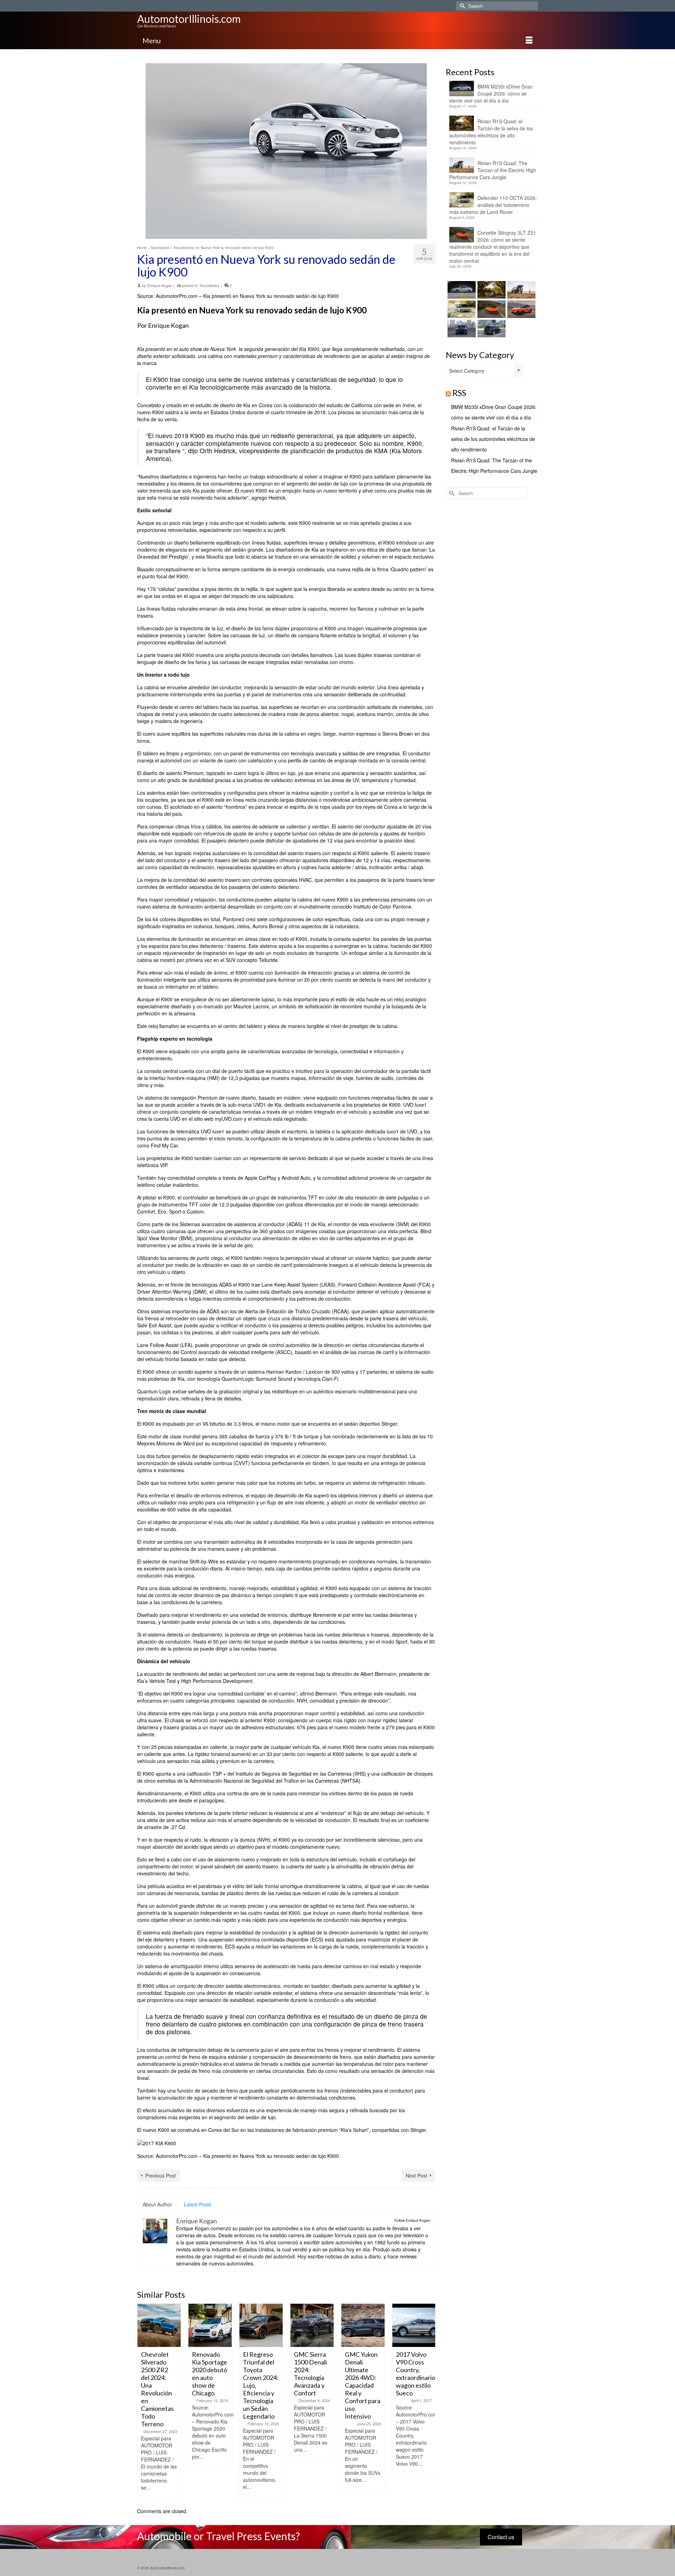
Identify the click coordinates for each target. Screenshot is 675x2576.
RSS (459, 393)
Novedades (210, 285)
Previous (143, 2402)
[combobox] (484, 370)
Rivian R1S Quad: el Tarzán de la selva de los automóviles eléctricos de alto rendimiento (491, 132)
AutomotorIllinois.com (189, 19)
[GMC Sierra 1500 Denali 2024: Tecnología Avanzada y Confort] (261, 2325)
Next (429, 2402)
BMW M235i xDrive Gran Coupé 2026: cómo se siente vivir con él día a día (491, 93)
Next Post (416, 2175)
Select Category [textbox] (467, 371)
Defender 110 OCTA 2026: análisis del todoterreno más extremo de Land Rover (493, 205)
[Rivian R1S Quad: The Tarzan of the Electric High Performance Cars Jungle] (520, 290)
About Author (157, 2204)
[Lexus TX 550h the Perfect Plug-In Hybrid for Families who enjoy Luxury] (491, 328)
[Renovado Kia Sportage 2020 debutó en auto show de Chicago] (159, 2325)
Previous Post (160, 2175)
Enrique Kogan (160, 285)
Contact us (501, 2537)
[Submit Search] (461, 6)
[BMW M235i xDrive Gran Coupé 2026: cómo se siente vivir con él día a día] (461, 290)
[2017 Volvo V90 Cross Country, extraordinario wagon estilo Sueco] (363, 2325)
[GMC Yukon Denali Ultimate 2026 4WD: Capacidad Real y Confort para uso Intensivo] (312, 2325)
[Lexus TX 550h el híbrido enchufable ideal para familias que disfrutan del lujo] (461, 328)
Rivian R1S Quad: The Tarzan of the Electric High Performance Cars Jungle (493, 170)
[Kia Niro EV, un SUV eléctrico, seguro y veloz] (414, 2325)
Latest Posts (198, 2204)
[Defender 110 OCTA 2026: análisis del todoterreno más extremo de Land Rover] (461, 309)
